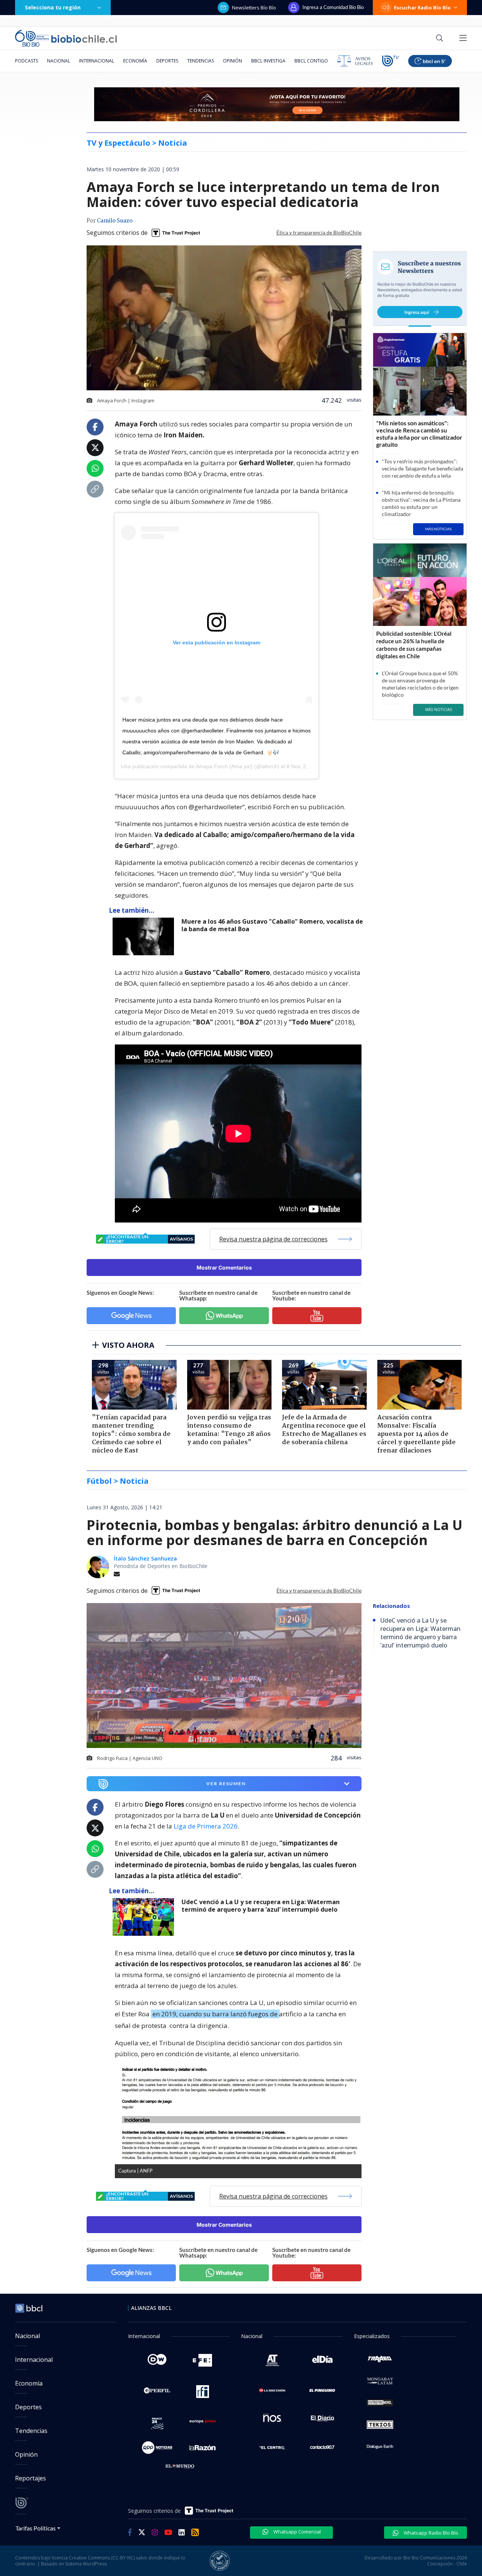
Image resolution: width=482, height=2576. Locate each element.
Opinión (233, 61)
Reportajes (31, 2478)
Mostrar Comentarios (224, 1267)
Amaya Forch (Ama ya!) (224, 766)
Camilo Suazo (115, 221)
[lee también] (145, 1917)
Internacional (97, 61)
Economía (135, 61)
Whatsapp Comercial (297, 2532)
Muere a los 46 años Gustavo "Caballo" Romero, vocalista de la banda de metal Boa (272, 925)
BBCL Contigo (311, 61)
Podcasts (27, 61)
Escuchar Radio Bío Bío (422, 8)
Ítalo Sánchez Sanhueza (145, 1558)
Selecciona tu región (53, 7)
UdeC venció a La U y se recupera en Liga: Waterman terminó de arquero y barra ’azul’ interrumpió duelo (261, 1906)
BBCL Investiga (268, 61)
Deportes (167, 61)
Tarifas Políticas (36, 2528)
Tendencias (201, 61)
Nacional (59, 61)
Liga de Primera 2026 (206, 1826)
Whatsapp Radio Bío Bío (430, 2533)
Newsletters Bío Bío (254, 8)
